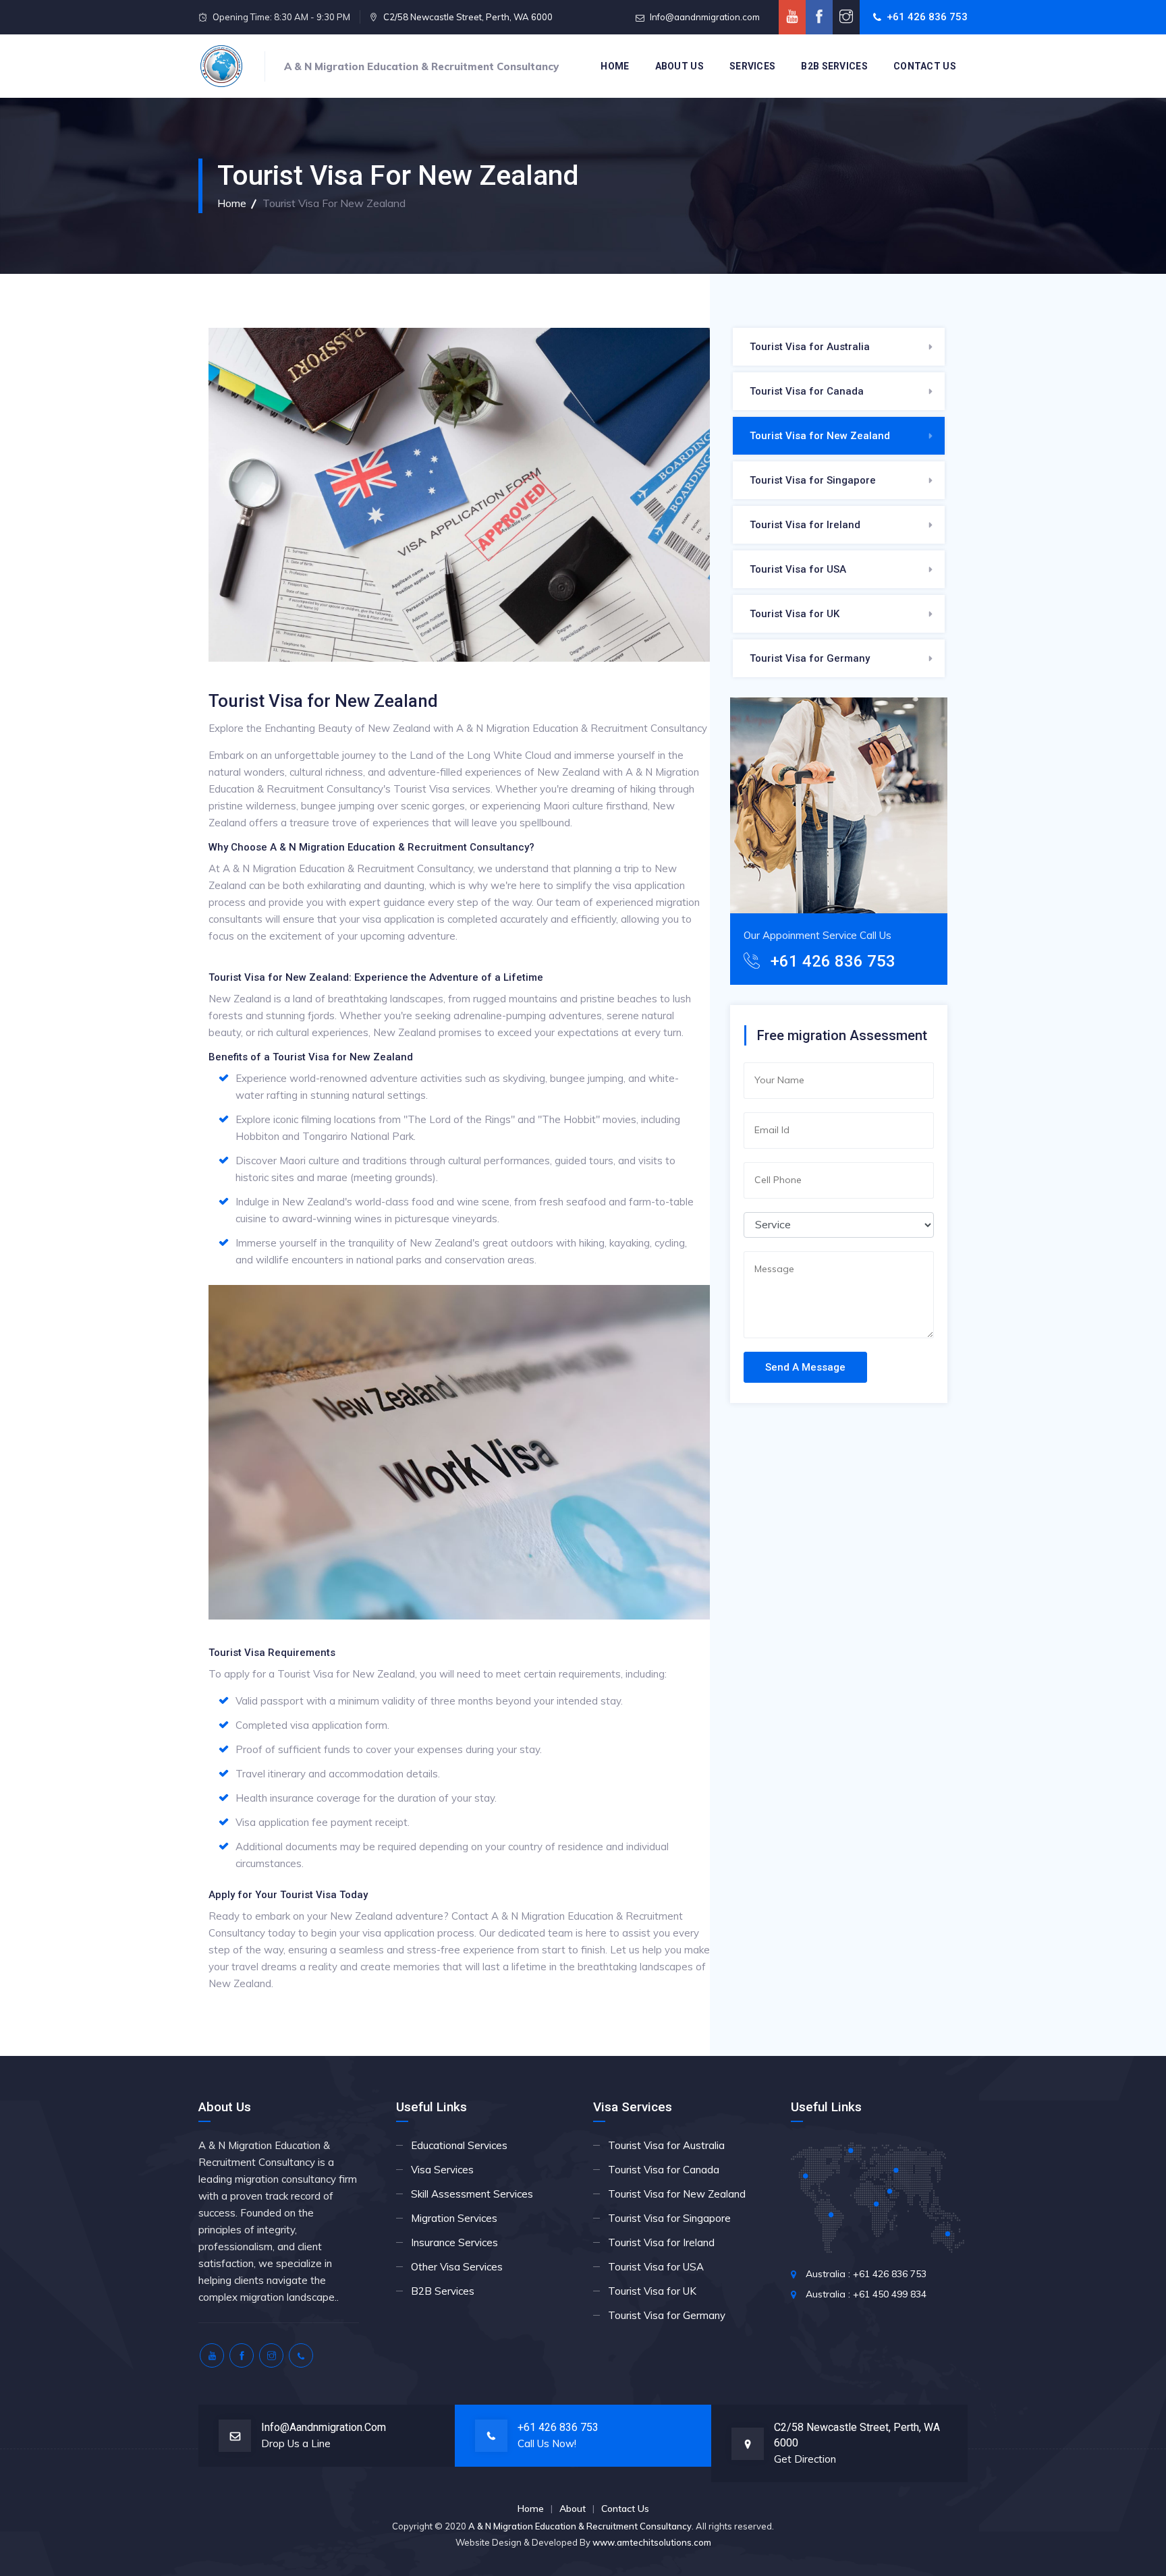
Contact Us (925, 66)
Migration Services (454, 2218)
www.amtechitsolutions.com (652, 2542)
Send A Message (805, 1367)
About (573, 2509)
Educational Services (459, 2145)
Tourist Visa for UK (795, 614)
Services (752, 66)
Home (615, 66)
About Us (679, 66)
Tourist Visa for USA (798, 569)
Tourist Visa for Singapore (813, 480)
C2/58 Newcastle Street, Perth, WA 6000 (468, 17)
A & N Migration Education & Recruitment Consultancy (580, 2526)
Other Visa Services (457, 2267)
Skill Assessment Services (472, 2194)
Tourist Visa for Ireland (805, 525)
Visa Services (442, 2170)
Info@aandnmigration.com (705, 17)
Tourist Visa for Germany (810, 658)
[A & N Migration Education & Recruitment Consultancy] (221, 66)
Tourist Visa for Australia (810, 347)
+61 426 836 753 (927, 17)
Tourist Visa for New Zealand (820, 436)
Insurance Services (454, 2242)
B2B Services (834, 66)
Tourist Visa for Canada (807, 391)
